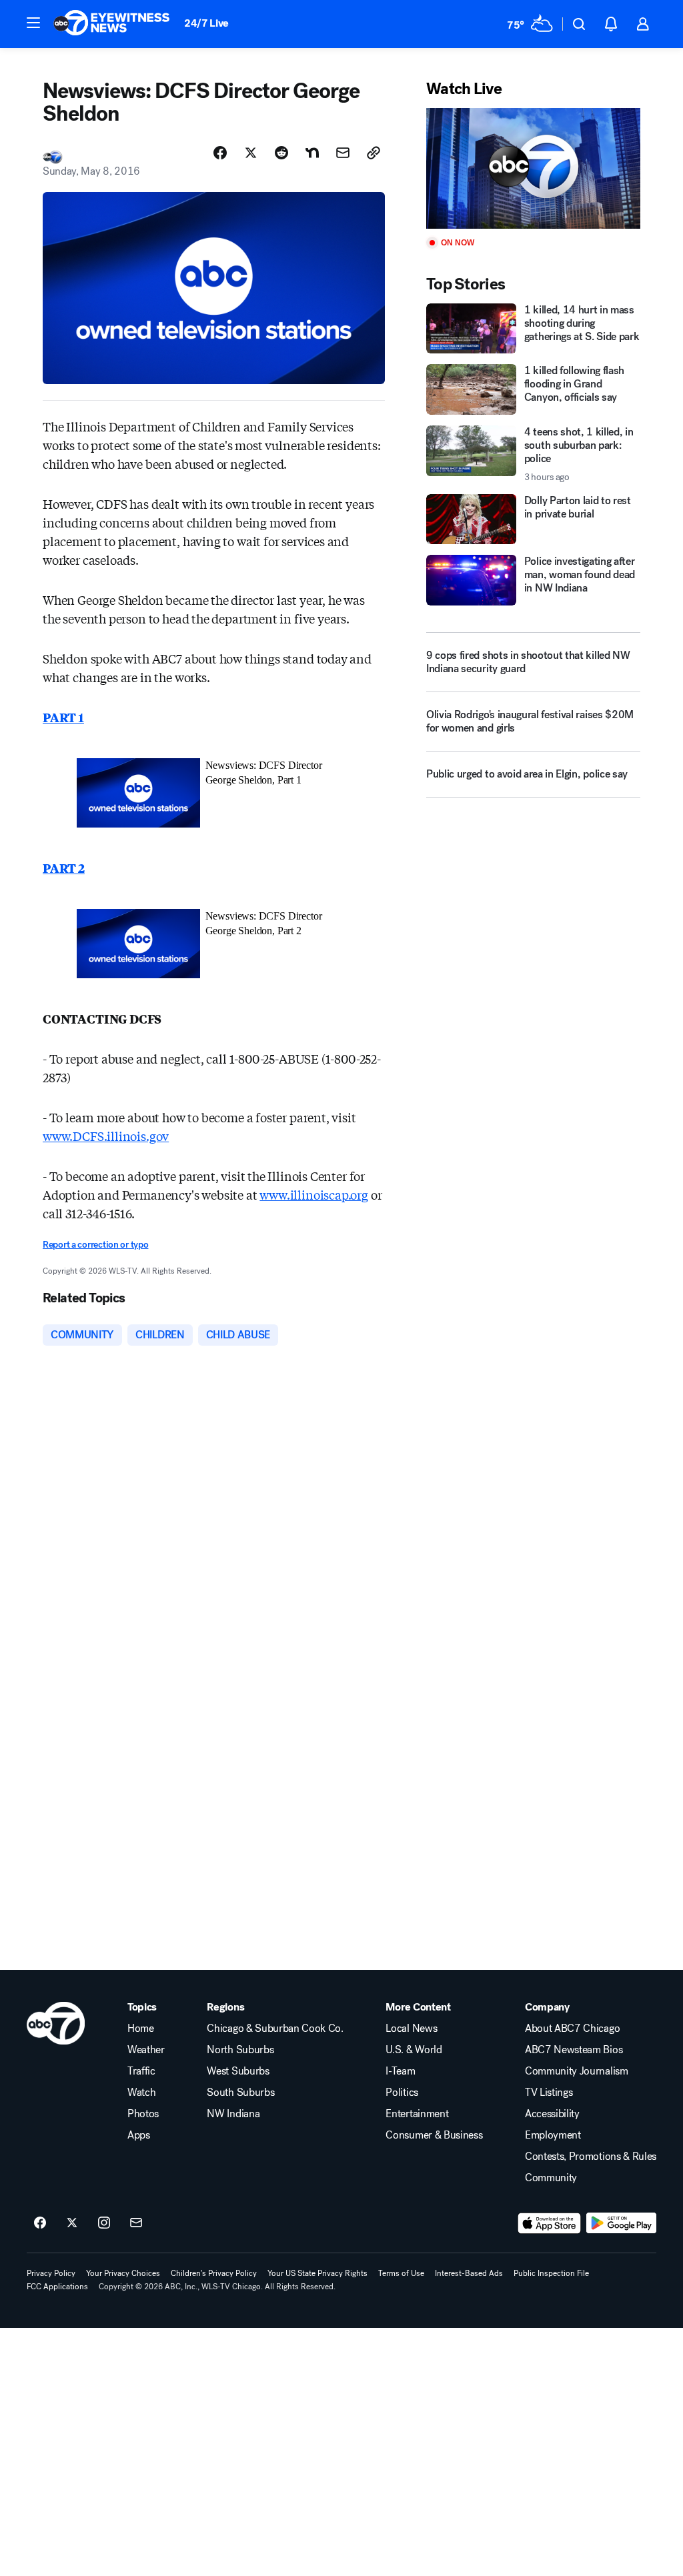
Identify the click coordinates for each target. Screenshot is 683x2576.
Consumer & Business (434, 2135)
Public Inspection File (551, 2273)
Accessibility (552, 2114)
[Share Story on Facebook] (220, 153)
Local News (411, 2029)
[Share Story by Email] (343, 153)
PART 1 (63, 717)
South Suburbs (240, 2093)
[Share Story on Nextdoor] (312, 153)
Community (551, 2178)
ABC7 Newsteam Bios (574, 2050)
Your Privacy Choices (123, 2273)
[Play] (533, 168)
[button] (33, 23)
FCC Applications (57, 2287)
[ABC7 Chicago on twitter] (72, 2223)
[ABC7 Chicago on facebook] (40, 2223)
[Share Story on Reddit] (281, 153)
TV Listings (549, 2093)
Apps (139, 2135)
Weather (146, 2050)
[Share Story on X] (251, 153)
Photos (143, 2114)
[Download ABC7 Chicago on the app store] (550, 2223)
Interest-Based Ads (469, 2273)
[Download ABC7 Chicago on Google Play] (621, 2223)
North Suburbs (240, 2050)
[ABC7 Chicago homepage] (112, 24)
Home (141, 2029)
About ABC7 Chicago (572, 2029)
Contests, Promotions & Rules (591, 2157)
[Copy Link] (374, 153)
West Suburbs (238, 2071)
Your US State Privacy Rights (317, 2273)
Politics (402, 2093)
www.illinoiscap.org (314, 1194)
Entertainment (417, 2114)
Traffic (141, 2071)
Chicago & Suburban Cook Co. (275, 2029)
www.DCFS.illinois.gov (106, 1136)
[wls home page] (56, 2023)
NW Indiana (233, 2114)
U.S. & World (414, 2050)
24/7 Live (206, 23)
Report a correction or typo (95, 1245)
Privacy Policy (51, 2273)
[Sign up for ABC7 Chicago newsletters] (136, 2223)
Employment (553, 2135)
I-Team (400, 2071)
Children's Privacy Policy (214, 2273)
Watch (141, 2093)
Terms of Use (401, 2273)
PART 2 (64, 868)
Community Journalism (577, 2071)
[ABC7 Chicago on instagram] (104, 2223)
